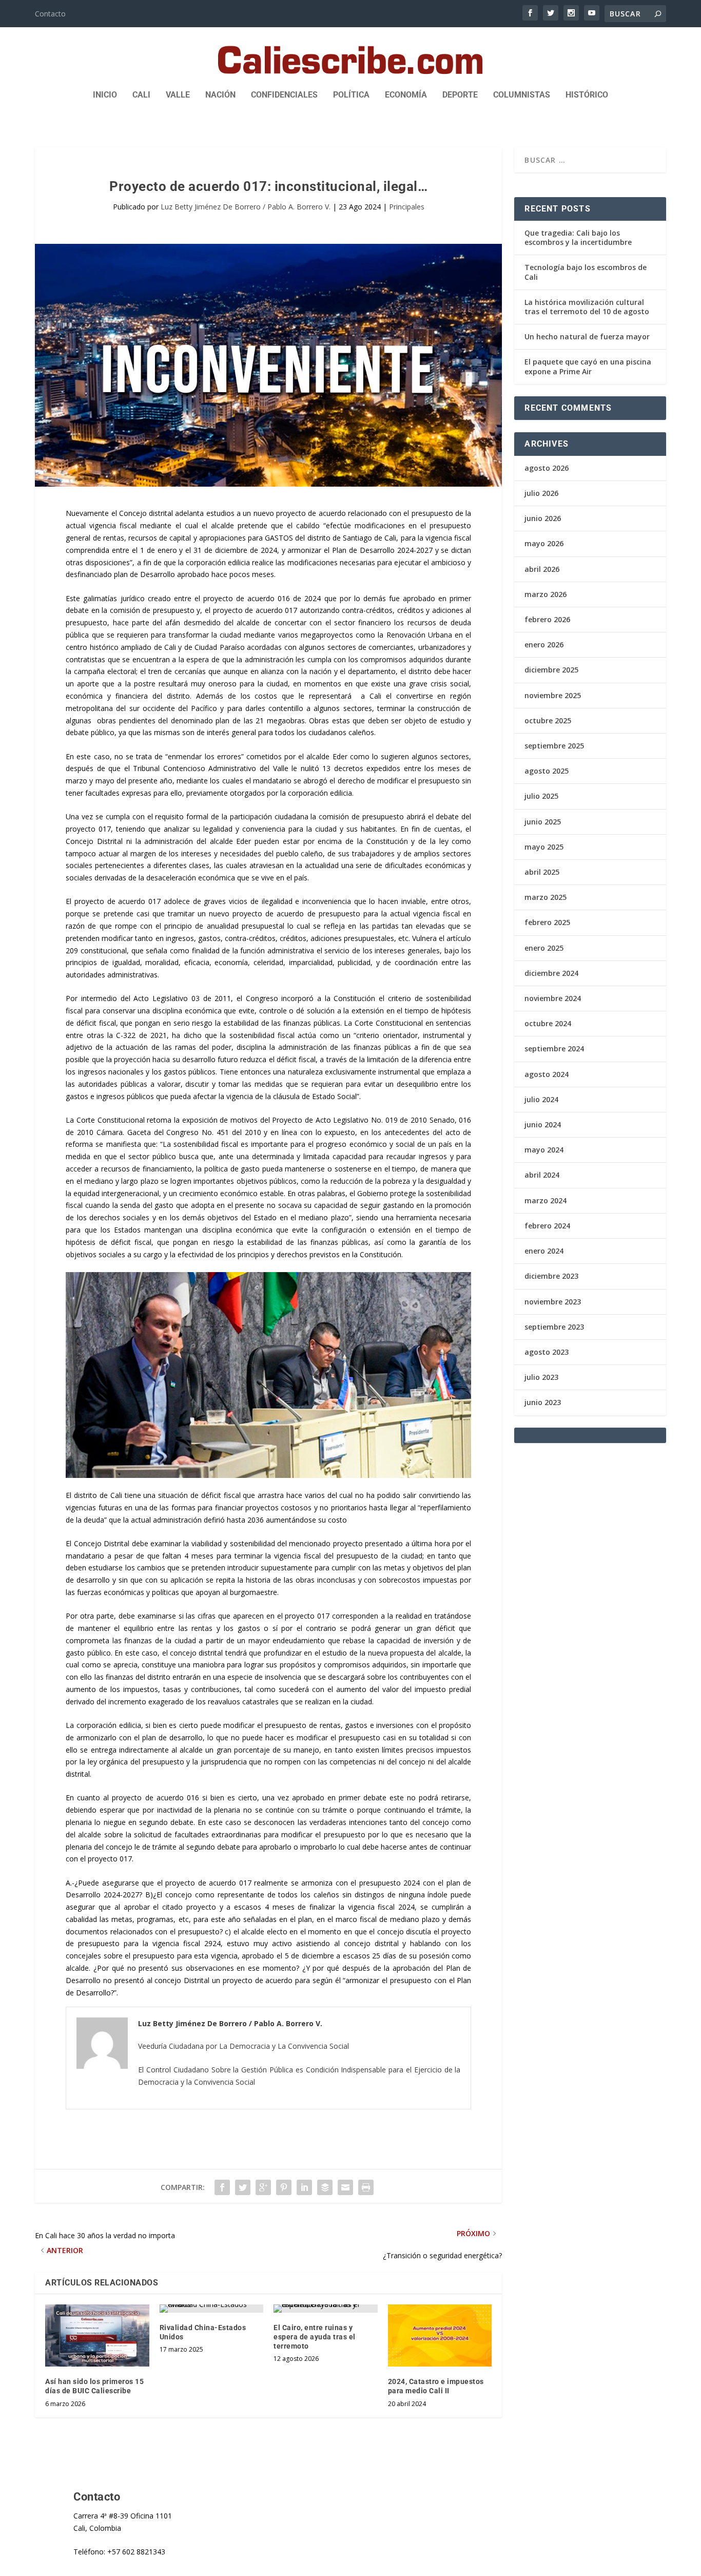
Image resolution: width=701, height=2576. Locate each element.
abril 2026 (542, 569)
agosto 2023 (547, 1352)
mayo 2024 (544, 1150)
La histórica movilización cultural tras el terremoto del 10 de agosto (587, 307)
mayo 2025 (544, 847)
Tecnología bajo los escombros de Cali (586, 272)
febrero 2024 (547, 1226)
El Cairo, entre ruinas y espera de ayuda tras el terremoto (315, 2337)
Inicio (105, 95)
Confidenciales (284, 95)
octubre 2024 (548, 1023)
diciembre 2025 (551, 670)
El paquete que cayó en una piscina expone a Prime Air (588, 366)
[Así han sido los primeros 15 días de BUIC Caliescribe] (97, 2336)
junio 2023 (543, 1402)
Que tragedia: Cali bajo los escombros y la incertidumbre (578, 237)
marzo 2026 (546, 594)
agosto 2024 (547, 1074)
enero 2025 (544, 948)
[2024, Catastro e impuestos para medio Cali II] (440, 2336)
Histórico (587, 95)
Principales (407, 207)
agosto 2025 (547, 771)
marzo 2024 (546, 1200)
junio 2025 (543, 822)
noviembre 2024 (553, 998)
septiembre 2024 (554, 1049)
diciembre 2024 (551, 973)
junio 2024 (543, 1124)
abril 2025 (542, 872)
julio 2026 (541, 493)
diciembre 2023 (551, 1276)
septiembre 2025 (554, 746)
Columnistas (522, 95)
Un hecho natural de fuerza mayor (587, 337)
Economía (406, 95)
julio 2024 (541, 1099)
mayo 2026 (544, 543)
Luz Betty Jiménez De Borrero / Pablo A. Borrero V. (246, 207)
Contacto (50, 14)
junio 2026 (543, 518)
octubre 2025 (548, 720)
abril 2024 (542, 1175)
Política (351, 95)
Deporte (460, 95)
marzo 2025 (546, 897)
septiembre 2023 (554, 1327)
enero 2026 (544, 645)
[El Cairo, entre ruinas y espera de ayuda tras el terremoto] (326, 2309)
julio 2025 (541, 796)
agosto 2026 (547, 468)
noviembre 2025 (553, 695)
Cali (141, 95)
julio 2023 (541, 1377)
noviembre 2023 (553, 1302)
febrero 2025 (547, 922)
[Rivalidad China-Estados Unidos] (212, 2309)
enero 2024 (544, 1251)
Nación (220, 95)
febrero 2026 (547, 619)
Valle (178, 95)
